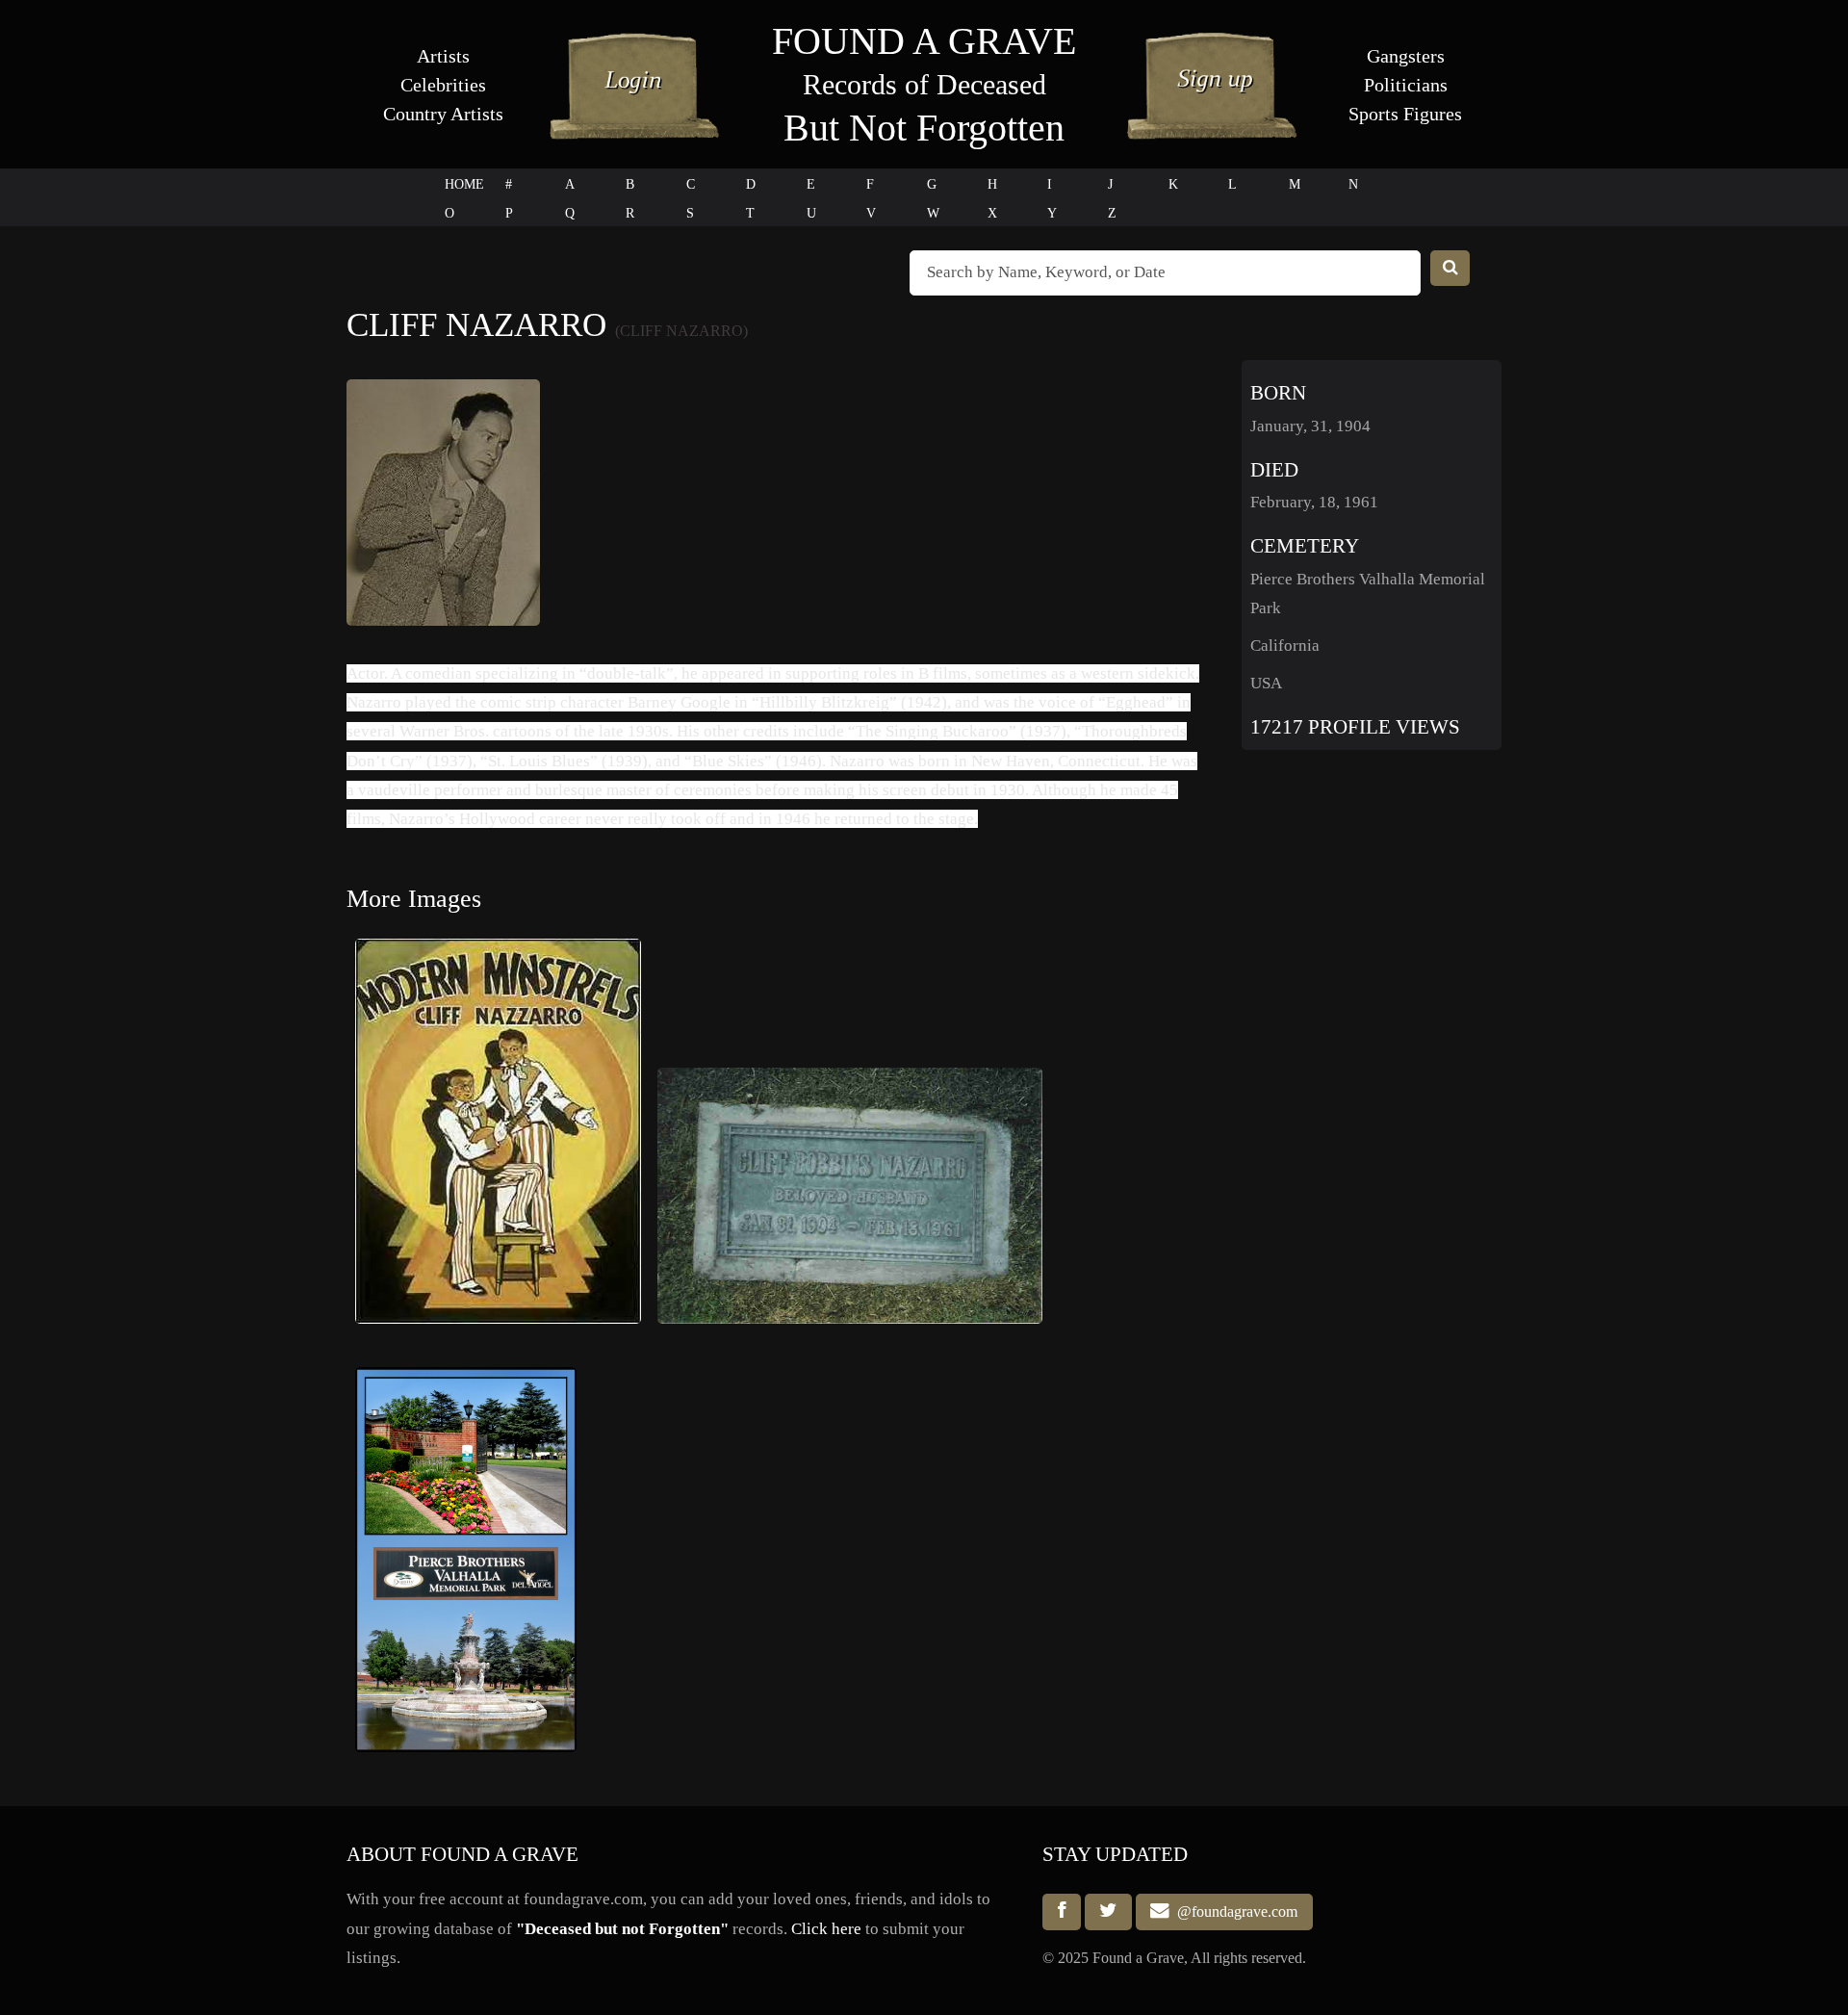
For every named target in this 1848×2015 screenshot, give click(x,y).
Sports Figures (1405, 114)
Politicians (1406, 85)
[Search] (1450, 268)
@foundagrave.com (1233, 1912)
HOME (464, 184)
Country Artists (443, 114)
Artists (443, 56)
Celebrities (443, 85)
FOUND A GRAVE (924, 41)
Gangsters (1406, 56)
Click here (826, 1929)
